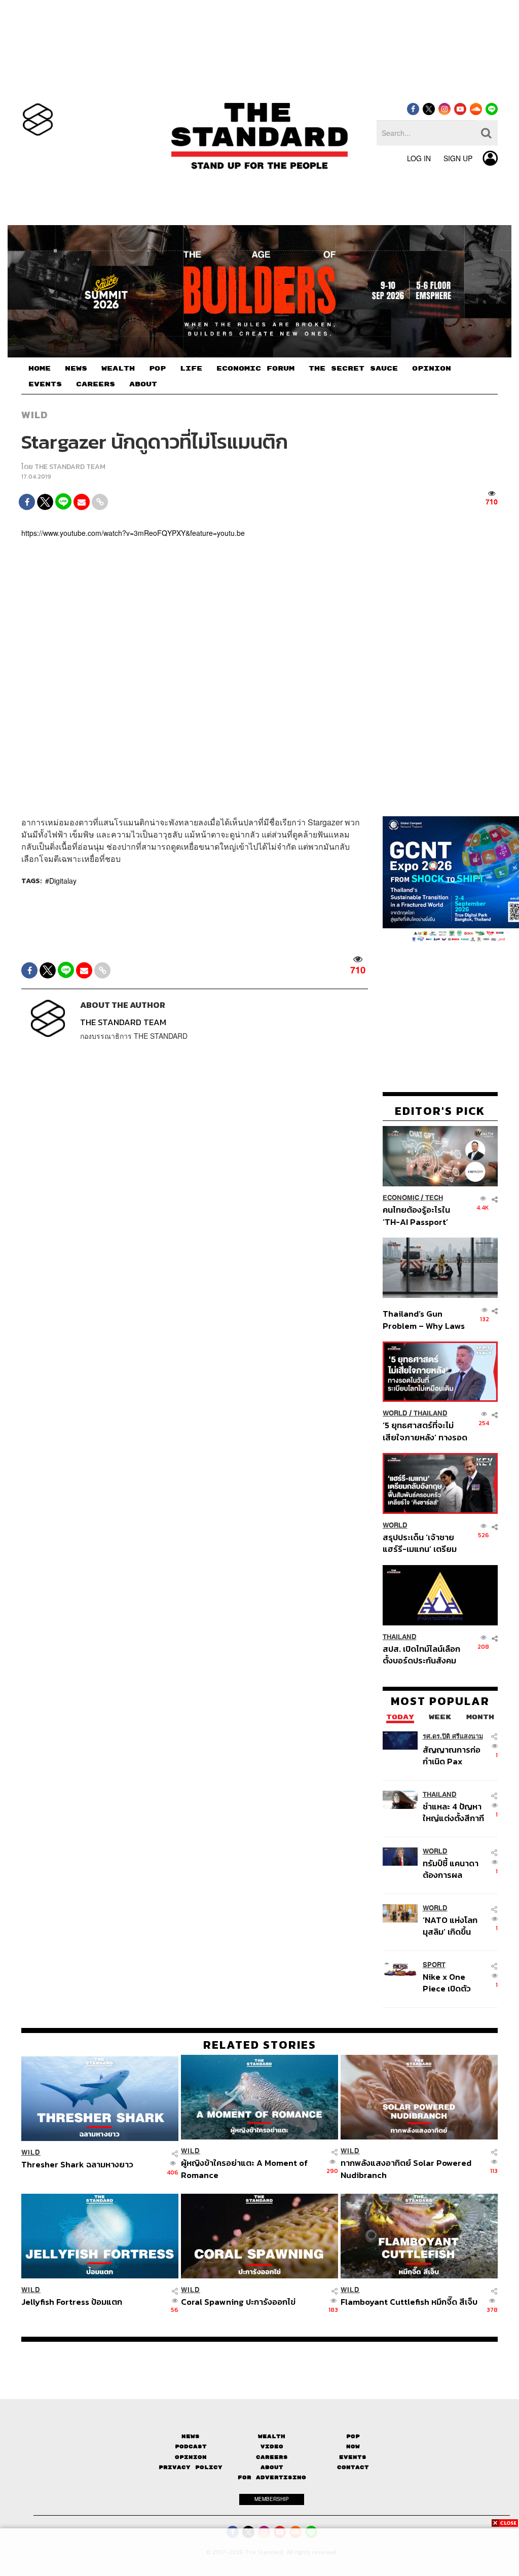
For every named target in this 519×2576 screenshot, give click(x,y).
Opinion (191, 2457)
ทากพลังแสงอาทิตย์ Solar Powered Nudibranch (406, 2169)
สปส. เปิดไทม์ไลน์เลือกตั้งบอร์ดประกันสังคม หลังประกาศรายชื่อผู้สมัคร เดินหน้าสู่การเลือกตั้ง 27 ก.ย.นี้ (421, 1655)
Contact (353, 2467)
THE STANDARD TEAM (70, 467)
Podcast (191, 2446)
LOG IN (419, 158)
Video (272, 2446)
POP (157, 369)
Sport (434, 1965)
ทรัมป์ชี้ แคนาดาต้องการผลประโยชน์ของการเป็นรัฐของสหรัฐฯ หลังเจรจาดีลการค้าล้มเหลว (454, 1869)
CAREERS (96, 384)
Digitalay (63, 881)
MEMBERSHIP (272, 2499)
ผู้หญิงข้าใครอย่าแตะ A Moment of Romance (244, 2169)
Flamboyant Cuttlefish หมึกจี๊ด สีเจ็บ (409, 2302)
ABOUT (143, 384)
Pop (353, 2436)
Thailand (431, 1413)
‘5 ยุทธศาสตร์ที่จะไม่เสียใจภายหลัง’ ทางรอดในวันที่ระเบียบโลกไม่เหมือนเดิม (425, 1431)
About (272, 2467)
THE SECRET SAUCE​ (353, 369)
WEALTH (118, 369)
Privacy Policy (191, 2467)
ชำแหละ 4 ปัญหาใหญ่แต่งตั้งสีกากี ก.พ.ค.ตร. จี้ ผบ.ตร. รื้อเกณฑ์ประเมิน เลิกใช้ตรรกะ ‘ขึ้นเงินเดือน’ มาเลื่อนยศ (453, 1812)
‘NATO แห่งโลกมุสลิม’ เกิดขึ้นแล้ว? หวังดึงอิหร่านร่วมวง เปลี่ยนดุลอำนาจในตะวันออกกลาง (453, 1926)
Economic (401, 1198)
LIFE (191, 369)
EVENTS (45, 384)
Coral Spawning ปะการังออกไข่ (238, 2302)
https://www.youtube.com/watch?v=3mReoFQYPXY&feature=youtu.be (133, 533)
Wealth (272, 2436)
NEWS (76, 369)
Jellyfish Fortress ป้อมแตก (72, 2302)
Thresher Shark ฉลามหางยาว (77, 2165)
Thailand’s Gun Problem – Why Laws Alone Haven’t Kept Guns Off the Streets (424, 1319)
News (191, 2436)
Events (353, 2457)
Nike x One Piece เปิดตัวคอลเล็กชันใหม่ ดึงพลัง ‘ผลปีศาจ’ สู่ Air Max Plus (454, 1983)
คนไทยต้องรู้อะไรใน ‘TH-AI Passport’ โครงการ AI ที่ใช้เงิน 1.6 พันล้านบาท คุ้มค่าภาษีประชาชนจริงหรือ (423, 1216)
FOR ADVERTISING (272, 2477)
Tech (434, 1198)
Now (353, 2446)
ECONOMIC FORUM (255, 369)
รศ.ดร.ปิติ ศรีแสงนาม (453, 1736)
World (395, 1413)
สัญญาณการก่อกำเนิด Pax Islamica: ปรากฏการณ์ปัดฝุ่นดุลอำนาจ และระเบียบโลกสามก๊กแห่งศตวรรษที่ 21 (455, 1755)
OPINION (432, 369)
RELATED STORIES (260, 2045)
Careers (272, 2457)
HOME (40, 369)
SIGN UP (458, 158)
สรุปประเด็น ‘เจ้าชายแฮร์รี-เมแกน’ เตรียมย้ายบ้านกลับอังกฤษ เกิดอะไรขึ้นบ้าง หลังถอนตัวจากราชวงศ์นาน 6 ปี (425, 1543)
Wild (35, 415)
